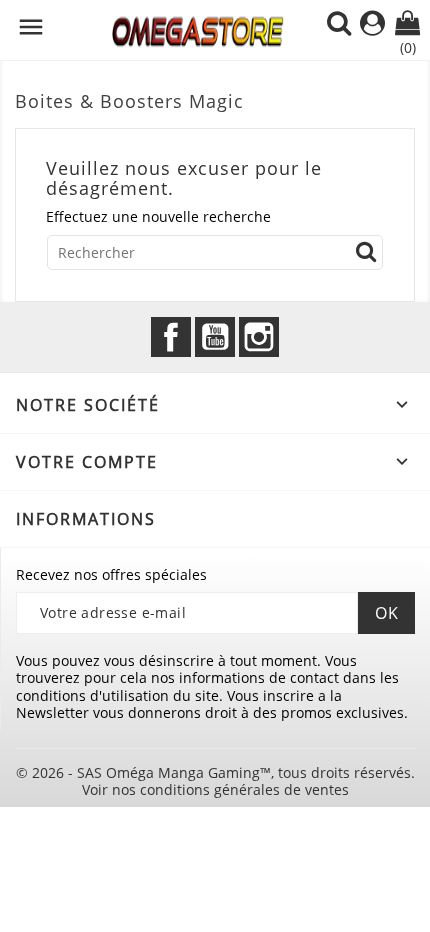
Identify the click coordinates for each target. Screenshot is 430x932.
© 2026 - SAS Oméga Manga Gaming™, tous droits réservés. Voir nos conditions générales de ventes (215, 781)
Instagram (259, 337)
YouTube (215, 337)
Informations (86, 519)
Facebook (171, 337)
